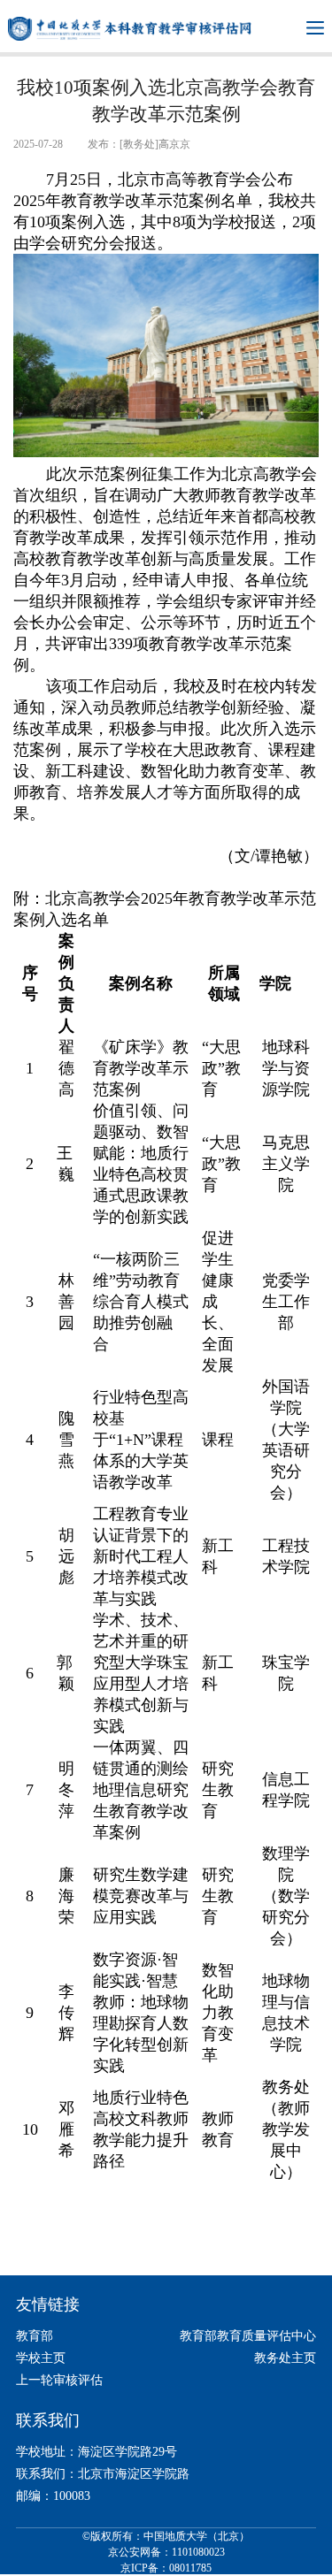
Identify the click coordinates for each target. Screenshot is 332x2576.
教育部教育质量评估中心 (248, 2336)
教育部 (35, 2336)
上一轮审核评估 (59, 2380)
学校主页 (41, 2358)
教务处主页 (285, 2358)
